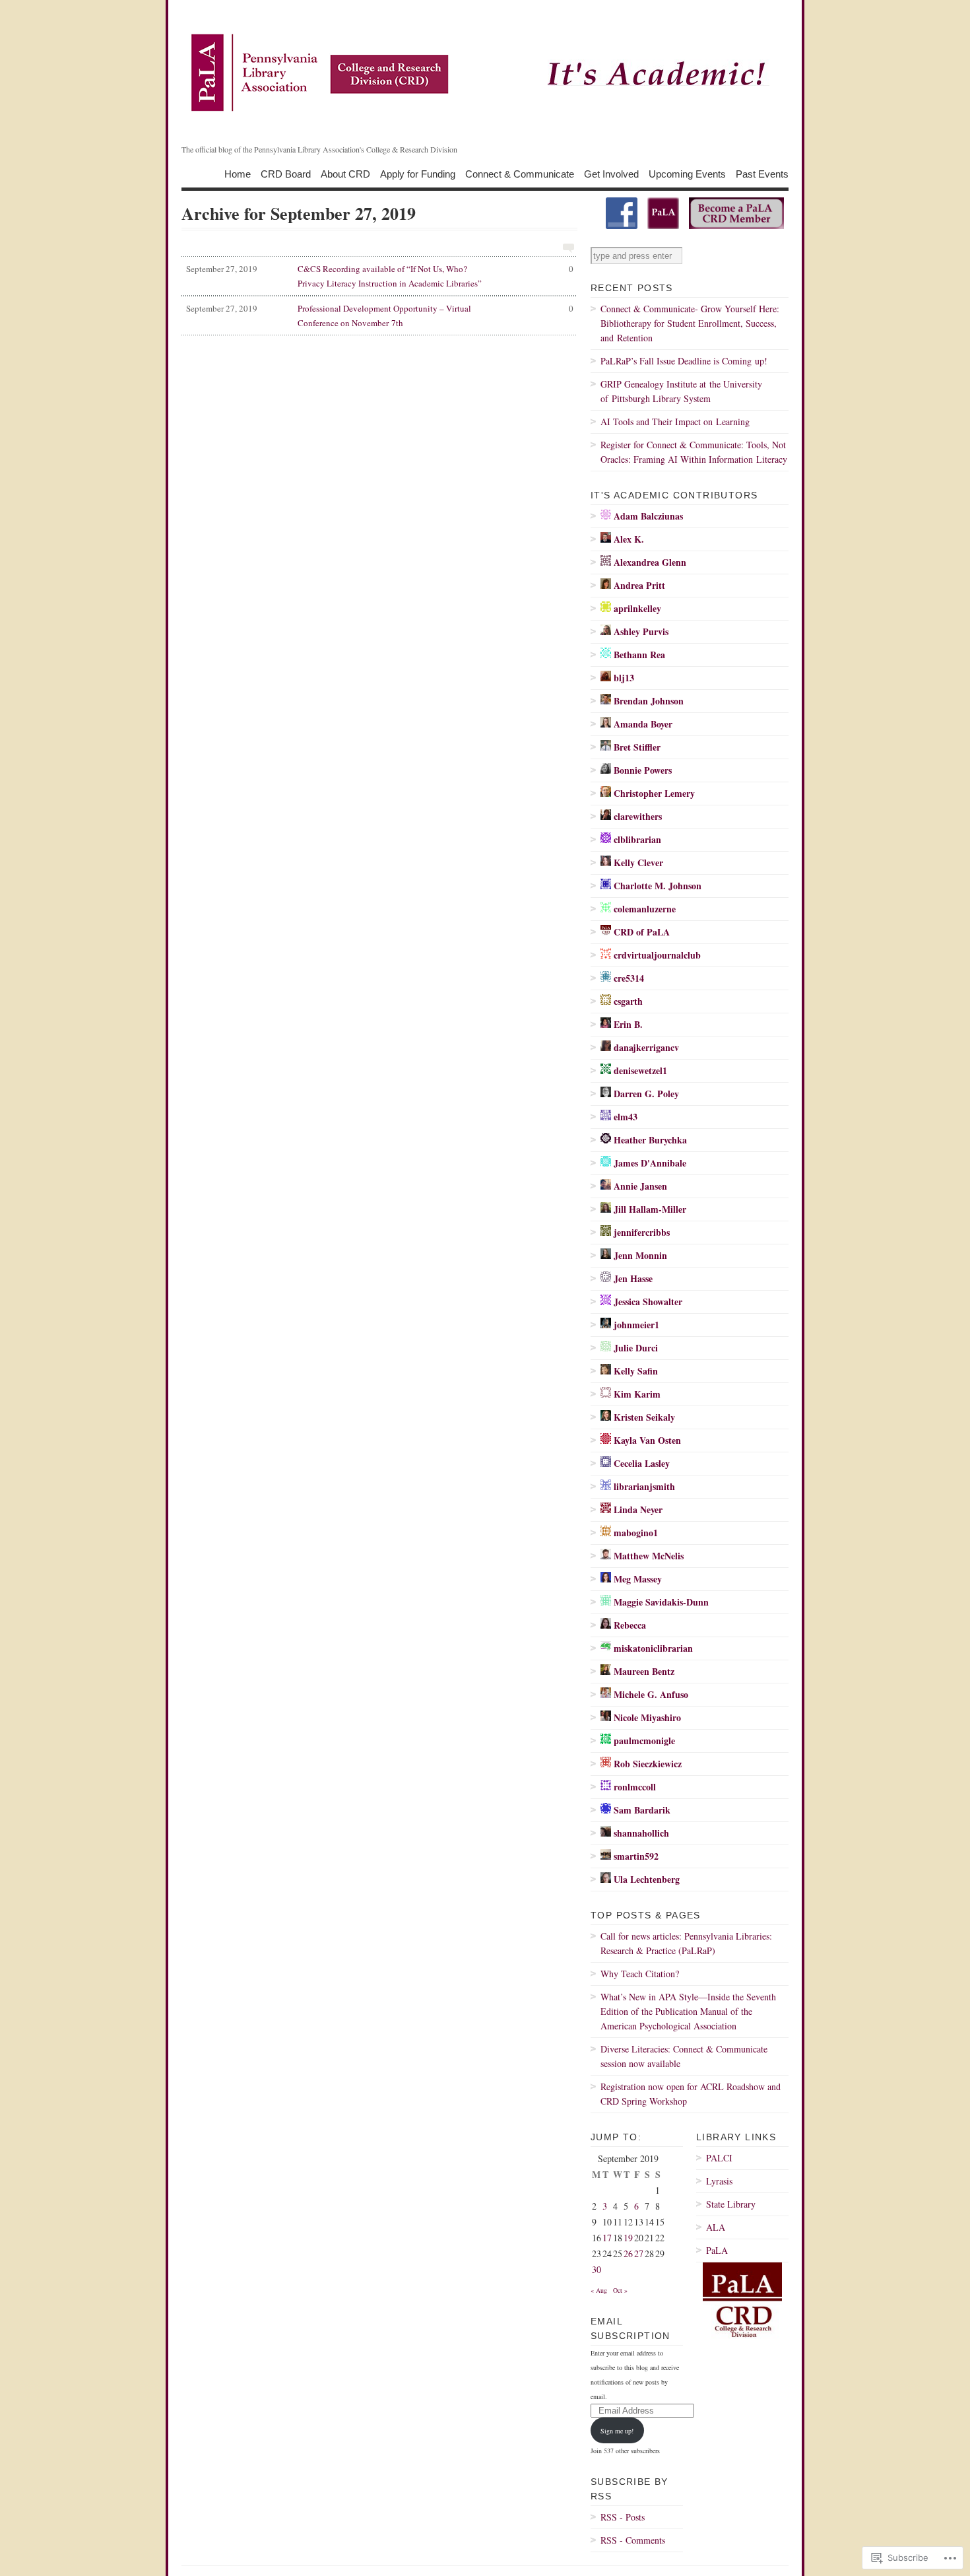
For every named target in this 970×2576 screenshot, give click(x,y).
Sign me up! (617, 2431)
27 (639, 2254)
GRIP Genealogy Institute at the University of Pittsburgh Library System (681, 391)
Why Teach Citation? (640, 1974)
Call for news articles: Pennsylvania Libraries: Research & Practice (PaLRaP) (686, 1943)
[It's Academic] (485, 73)
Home (238, 173)
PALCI (719, 2158)
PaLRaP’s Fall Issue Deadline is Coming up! (684, 361)
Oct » (620, 2290)
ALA (716, 2227)
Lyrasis (719, 2181)
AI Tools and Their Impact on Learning (675, 422)
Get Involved (611, 173)
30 (597, 2269)
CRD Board (286, 173)
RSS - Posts (623, 2517)
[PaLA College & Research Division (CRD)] (622, 226)
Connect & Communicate (520, 173)
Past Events (762, 173)
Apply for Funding (418, 173)
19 (628, 2238)
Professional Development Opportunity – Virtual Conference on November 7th (380, 316)
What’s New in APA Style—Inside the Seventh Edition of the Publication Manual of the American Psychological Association (688, 2011)
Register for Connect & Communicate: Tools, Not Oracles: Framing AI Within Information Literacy (694, 452)
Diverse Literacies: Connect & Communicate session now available (684, 2056)
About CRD (345, 173)
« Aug (599, 2290)
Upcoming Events (687, 173)
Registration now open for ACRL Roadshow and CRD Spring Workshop (691, 2094)
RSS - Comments (633, 2540)
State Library (731, 2204)
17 (607, 2238)
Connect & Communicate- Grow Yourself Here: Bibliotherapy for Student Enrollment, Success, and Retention (690, 323)
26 (628, 2254)
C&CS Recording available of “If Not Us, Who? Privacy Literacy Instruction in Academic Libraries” (380, 276)
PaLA (717, 2250)
